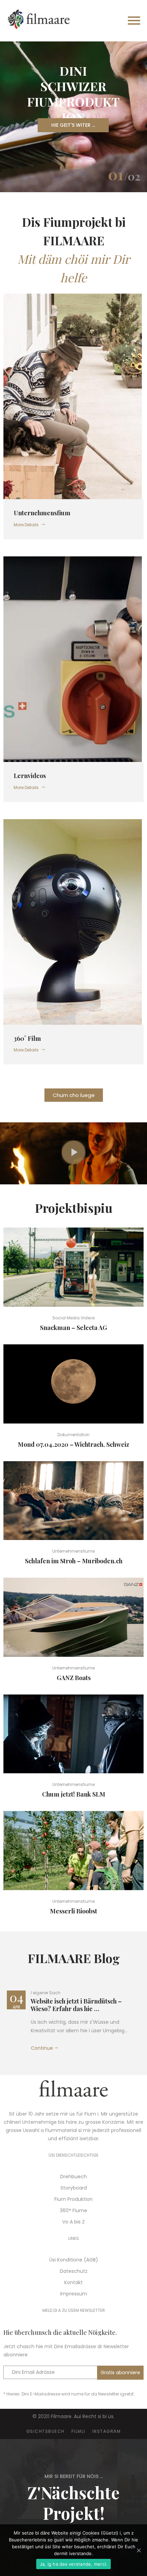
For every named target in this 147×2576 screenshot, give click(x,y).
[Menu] (109, 21)
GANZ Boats (74, 1678)
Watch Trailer (76, 1267)
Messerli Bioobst (73, 1911)
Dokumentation (73, 1435)
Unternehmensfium (42, 513)
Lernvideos (30, 776)
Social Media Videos (74, 1318)
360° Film (27, 1038)
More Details (26, 525)
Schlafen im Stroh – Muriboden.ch (74, 1561)
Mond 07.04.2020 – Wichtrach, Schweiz (73, 1444)
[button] (74, 1095)
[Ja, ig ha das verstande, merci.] (138, 2550)
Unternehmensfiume (73, 1551)
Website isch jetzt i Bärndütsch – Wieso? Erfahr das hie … (76, 2005)
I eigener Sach (46, 1993)
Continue (42, 2048)
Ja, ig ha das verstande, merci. (74, 2564)
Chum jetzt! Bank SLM (74, 1794)
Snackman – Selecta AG (73, 1328)
